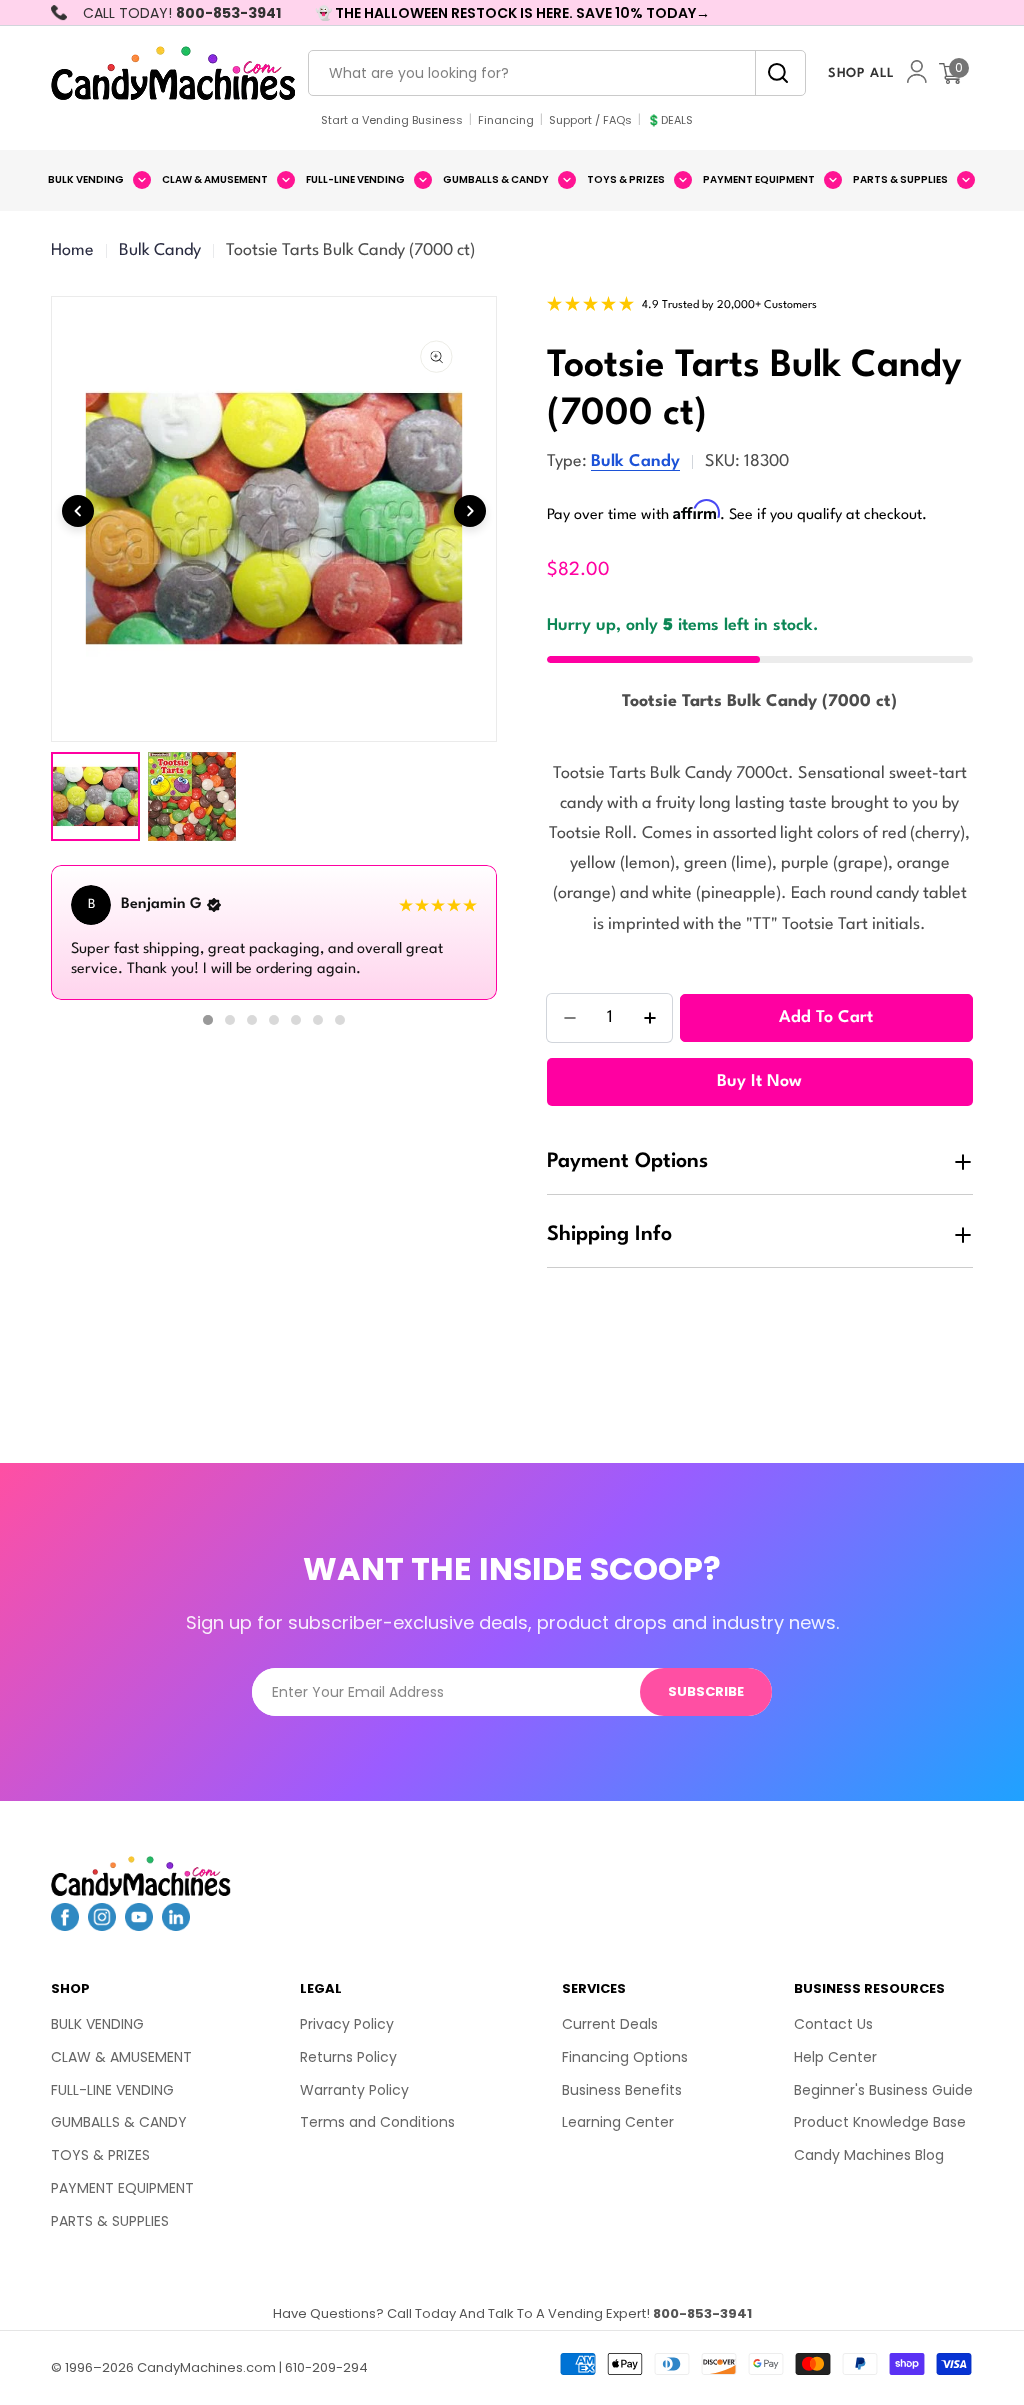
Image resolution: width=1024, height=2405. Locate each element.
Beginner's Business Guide (883, 2090)
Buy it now (759, 1081)
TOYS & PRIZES (100, 2155)
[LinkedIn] (176, 1925)
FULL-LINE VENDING (112, 2090)
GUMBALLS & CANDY (119, 2122)
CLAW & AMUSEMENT (121, 2057)
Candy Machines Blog (869, 2155)
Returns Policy (348, 2057)
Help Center (835, 2057)
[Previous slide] (78, 511)
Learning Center (618, 2122)
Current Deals (610, 2024)
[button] (208, 1020)
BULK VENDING (97, 2024)
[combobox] (557, 73)
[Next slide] (470, 511)
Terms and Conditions (377, 2122)
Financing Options (625, 2057)
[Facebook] (65, 1925)
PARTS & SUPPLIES (110, 2221)
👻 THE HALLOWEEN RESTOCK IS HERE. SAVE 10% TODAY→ (512, 13)
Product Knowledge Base (880, 2122)
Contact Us (833, 2024)
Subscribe (706, 1691)
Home (72, 250)
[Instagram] (102, 1925)
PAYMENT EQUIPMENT (122, 2188)
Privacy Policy (347, 2024)
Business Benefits (622, 2090)
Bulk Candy (160, 250)
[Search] (772, 73)
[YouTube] (139, 1925)
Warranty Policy (354, 2090)
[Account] (917, 73)
